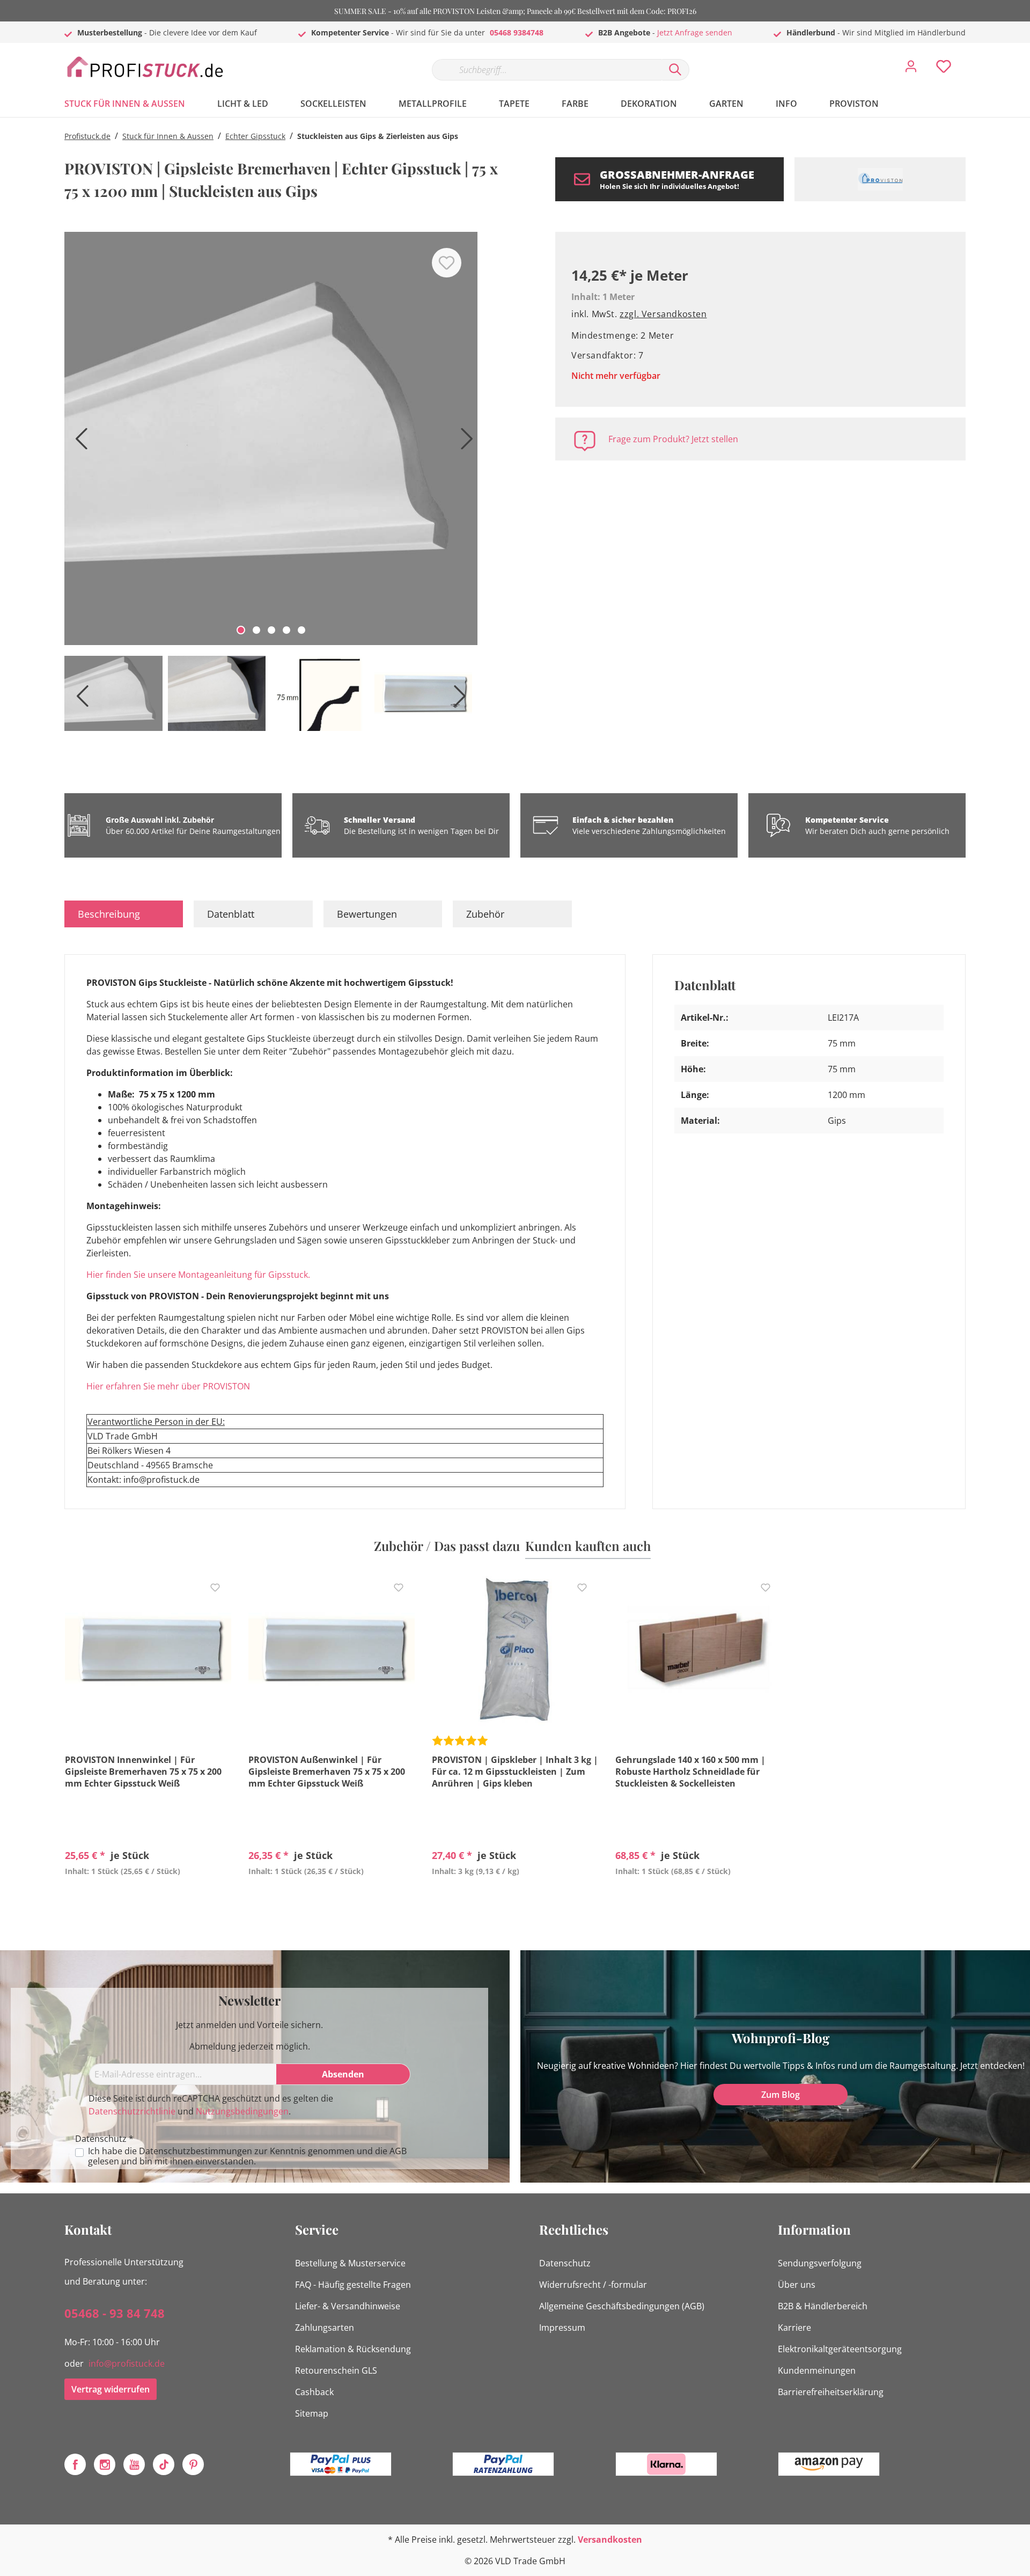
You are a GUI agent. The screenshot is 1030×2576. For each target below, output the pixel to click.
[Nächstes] (464, 442)
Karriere (794, 2328)
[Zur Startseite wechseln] (145, 67)
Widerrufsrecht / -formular (593, 2285)
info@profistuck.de (127, 2363)
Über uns (797, 2285)
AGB (398, 2151)
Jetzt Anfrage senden (695, 32)
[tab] (124, 914)
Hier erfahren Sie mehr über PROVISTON (168, 1386)
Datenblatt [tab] (231, 914)
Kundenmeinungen (817, 2370)
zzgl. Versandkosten (663, 314)
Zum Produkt (148, 1896)
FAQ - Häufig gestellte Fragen (353, 2285)
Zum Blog (781, 2095)
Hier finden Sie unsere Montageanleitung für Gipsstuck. (198, 1275)
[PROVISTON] (880, 179)
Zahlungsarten (325, 2328)
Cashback (314, 2392)
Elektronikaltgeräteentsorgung (840, 2349)
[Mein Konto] (911, 69)
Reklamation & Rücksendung (353, 2349)
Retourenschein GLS (336, 2370)
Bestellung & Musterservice (350, 2263)
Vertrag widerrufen (111, 2389)
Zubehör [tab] (485, 914)
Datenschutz (565, 2263)
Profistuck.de (87, 136)
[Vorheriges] (78, 442)
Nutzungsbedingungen (242, 2111)
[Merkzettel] (944, 69)
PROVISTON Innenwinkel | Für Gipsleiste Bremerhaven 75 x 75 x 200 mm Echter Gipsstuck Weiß (143, 1772)
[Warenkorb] (970, 58)
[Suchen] (675, 70)
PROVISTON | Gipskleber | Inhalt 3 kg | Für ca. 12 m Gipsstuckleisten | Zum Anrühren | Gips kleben (515, 1772)
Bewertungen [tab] (367, 914)
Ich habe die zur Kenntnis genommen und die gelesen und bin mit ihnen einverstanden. (247, 2156)
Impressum (562, 2328)
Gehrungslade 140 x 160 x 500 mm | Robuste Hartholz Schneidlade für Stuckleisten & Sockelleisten (690, 1772)
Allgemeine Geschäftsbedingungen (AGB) (622, 2306)
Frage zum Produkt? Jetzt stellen (673, 439)
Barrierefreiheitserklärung (831, 2392)
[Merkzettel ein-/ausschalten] (447, 263)
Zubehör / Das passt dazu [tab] (447, 1546)
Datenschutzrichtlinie (132, 2111)
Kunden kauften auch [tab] (588, 1546)
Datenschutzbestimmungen (196, 2151)
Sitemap (312, 2413)
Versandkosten (610, 2540)
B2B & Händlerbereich (823, 2306)
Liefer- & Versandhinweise (348, 2306)
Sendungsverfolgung (820, 2263)
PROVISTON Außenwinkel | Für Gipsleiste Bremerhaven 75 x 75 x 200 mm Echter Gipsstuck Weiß (327, 1772)
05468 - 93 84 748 (115, 2313)
